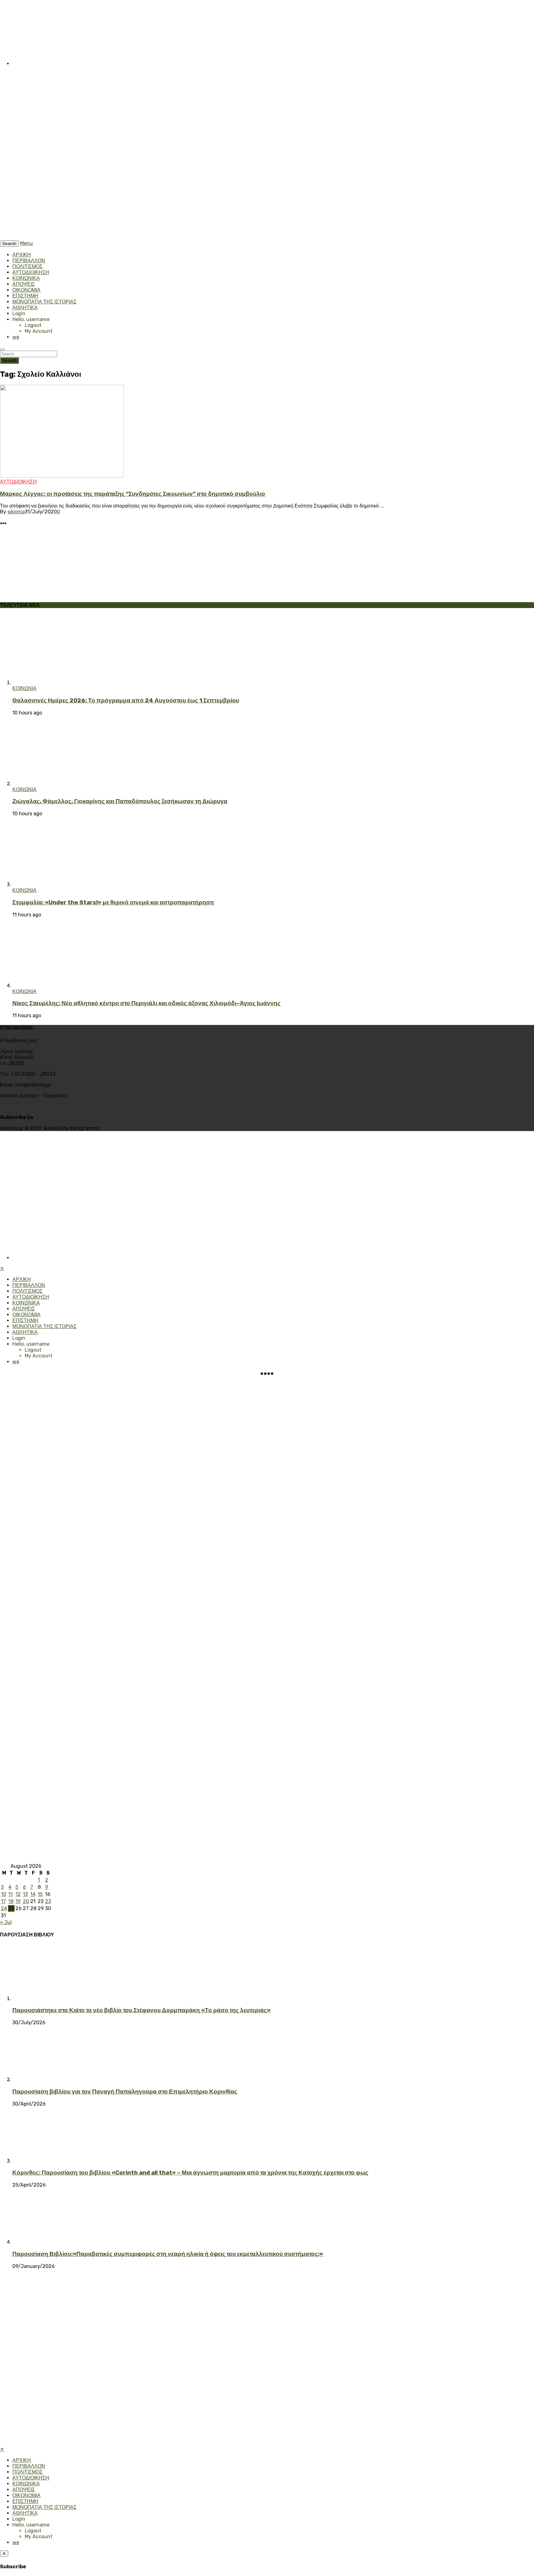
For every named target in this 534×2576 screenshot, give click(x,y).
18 (11, 1901)
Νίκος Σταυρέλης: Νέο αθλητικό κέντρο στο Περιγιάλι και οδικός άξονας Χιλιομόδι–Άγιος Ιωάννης (146, 1003)
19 (18, 1901)
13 (25, 1894)
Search (9, 360)
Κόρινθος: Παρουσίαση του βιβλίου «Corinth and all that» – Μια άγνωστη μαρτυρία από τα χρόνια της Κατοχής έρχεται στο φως (190, 2173)
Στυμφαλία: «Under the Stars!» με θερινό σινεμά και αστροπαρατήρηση (113, 902)
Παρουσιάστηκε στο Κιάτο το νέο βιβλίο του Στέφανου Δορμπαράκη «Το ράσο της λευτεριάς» (142, 2010)
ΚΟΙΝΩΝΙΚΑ (26, 278)
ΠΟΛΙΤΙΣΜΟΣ (28, 266)
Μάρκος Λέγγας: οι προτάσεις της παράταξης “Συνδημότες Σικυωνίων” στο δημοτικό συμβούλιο (133, 494)
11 (11, 1894)
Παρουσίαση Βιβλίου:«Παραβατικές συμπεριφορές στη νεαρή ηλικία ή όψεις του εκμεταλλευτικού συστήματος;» (168, 2254)
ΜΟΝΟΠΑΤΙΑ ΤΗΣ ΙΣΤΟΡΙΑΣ (44, 302)
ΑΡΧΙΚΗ (22, 255)
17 (3, 1901)
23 (48, 1901)
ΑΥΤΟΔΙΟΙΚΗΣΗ (31, 272)
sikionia (16, 512)
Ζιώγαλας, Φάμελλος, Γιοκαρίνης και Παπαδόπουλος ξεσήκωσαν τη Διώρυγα (120, 801)
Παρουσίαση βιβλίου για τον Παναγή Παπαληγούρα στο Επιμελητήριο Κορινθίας (125, 2092)
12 (18, 1894)
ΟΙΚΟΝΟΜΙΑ (26, 290)
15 (40, 1894)
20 (26, 1901)
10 (4, 1894)
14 (33, 1894)
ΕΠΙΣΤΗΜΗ (25, 296)
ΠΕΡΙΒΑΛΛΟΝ (29, 261)
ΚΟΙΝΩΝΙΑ (24, 688)
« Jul (6, 1922)
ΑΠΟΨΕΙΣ (24, 284)
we (16, 337)
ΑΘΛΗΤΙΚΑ (25, 308)
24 (4, 1908)
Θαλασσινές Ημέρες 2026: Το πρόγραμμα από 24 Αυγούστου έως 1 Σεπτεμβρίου (126, 701)
